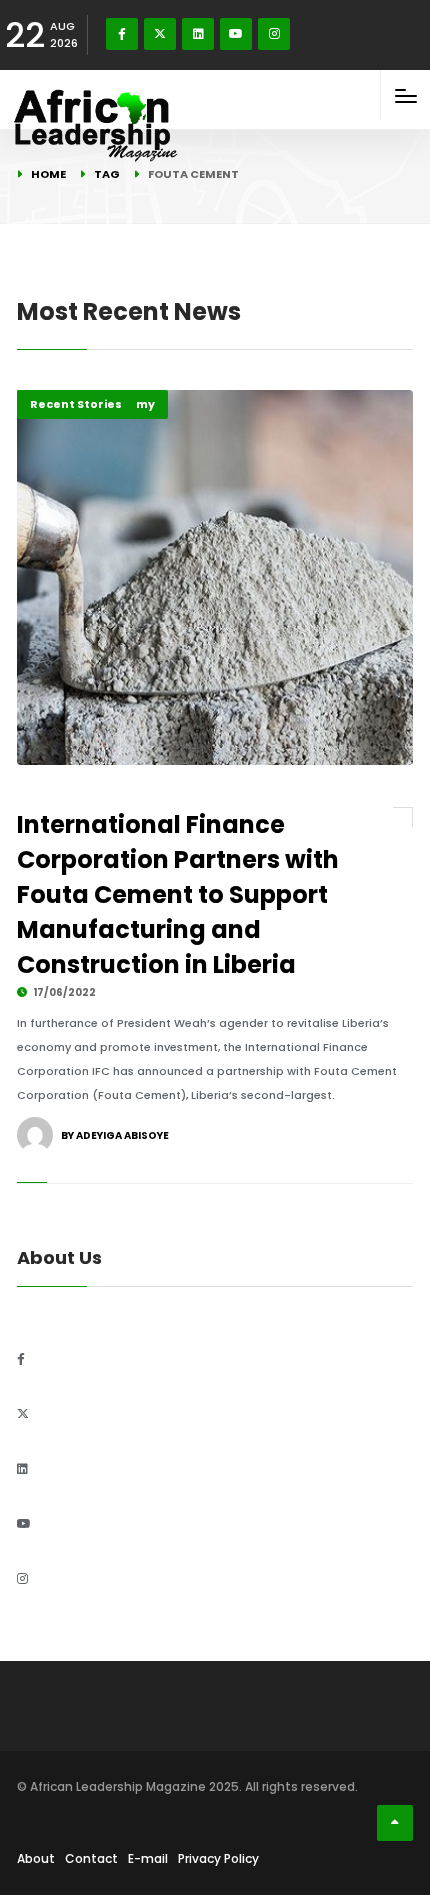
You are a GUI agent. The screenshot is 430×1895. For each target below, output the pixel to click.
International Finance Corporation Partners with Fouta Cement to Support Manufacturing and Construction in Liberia (178, 894)
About (36, 1858)
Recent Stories (76, 404)
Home (48, 174)
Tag (107, 174)
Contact (91, 1858)
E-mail (148, 1858)
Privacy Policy (218, 1858)
